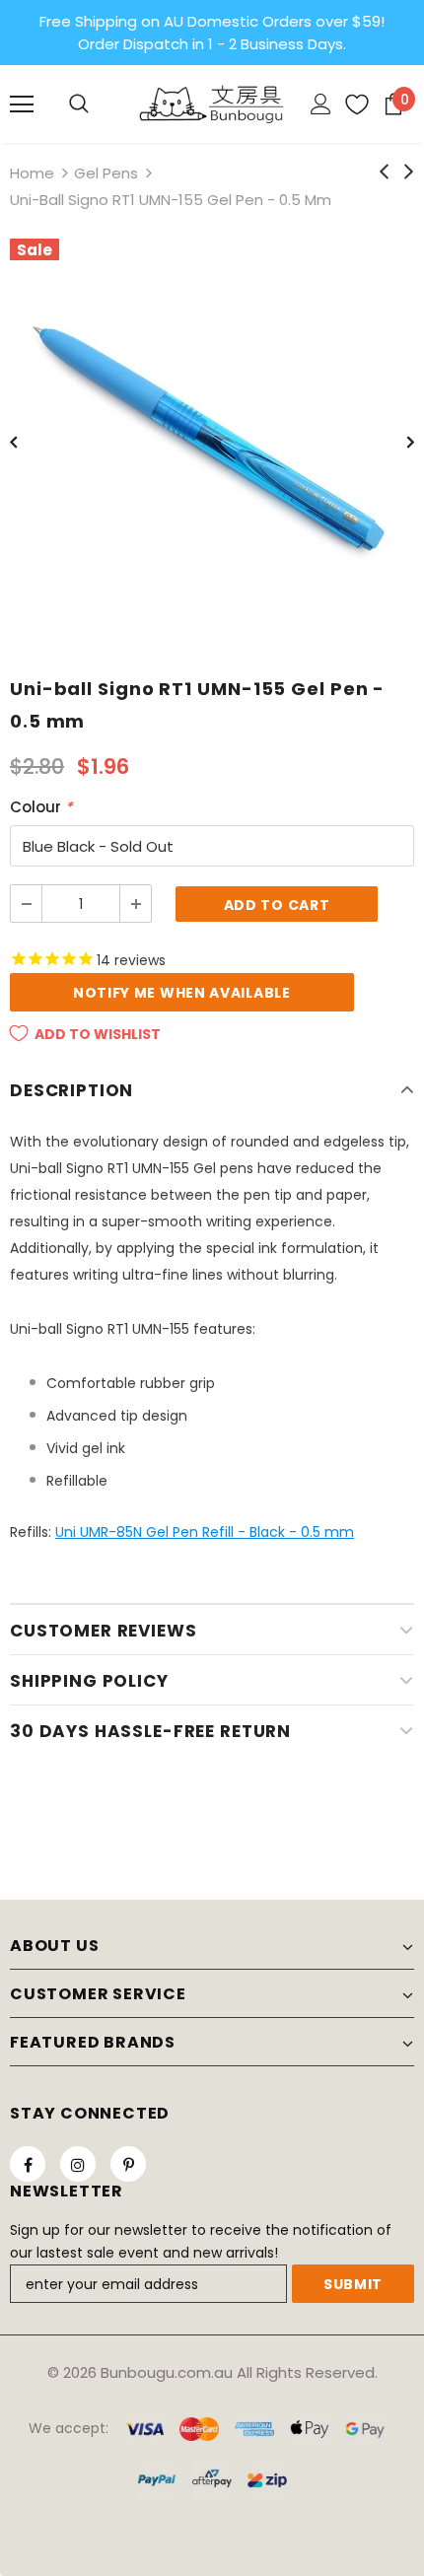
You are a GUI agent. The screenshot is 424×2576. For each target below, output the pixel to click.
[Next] (396, 441)
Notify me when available (182, 993)
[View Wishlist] (350, 104)
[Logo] (212, 103)
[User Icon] (321, 104)
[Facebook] (28, 2164)
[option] (212, 441)
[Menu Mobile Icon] (22, 104)
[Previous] (28, 441)
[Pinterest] (128, 2164)
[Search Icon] (79, 104)
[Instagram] (78, 2164)
